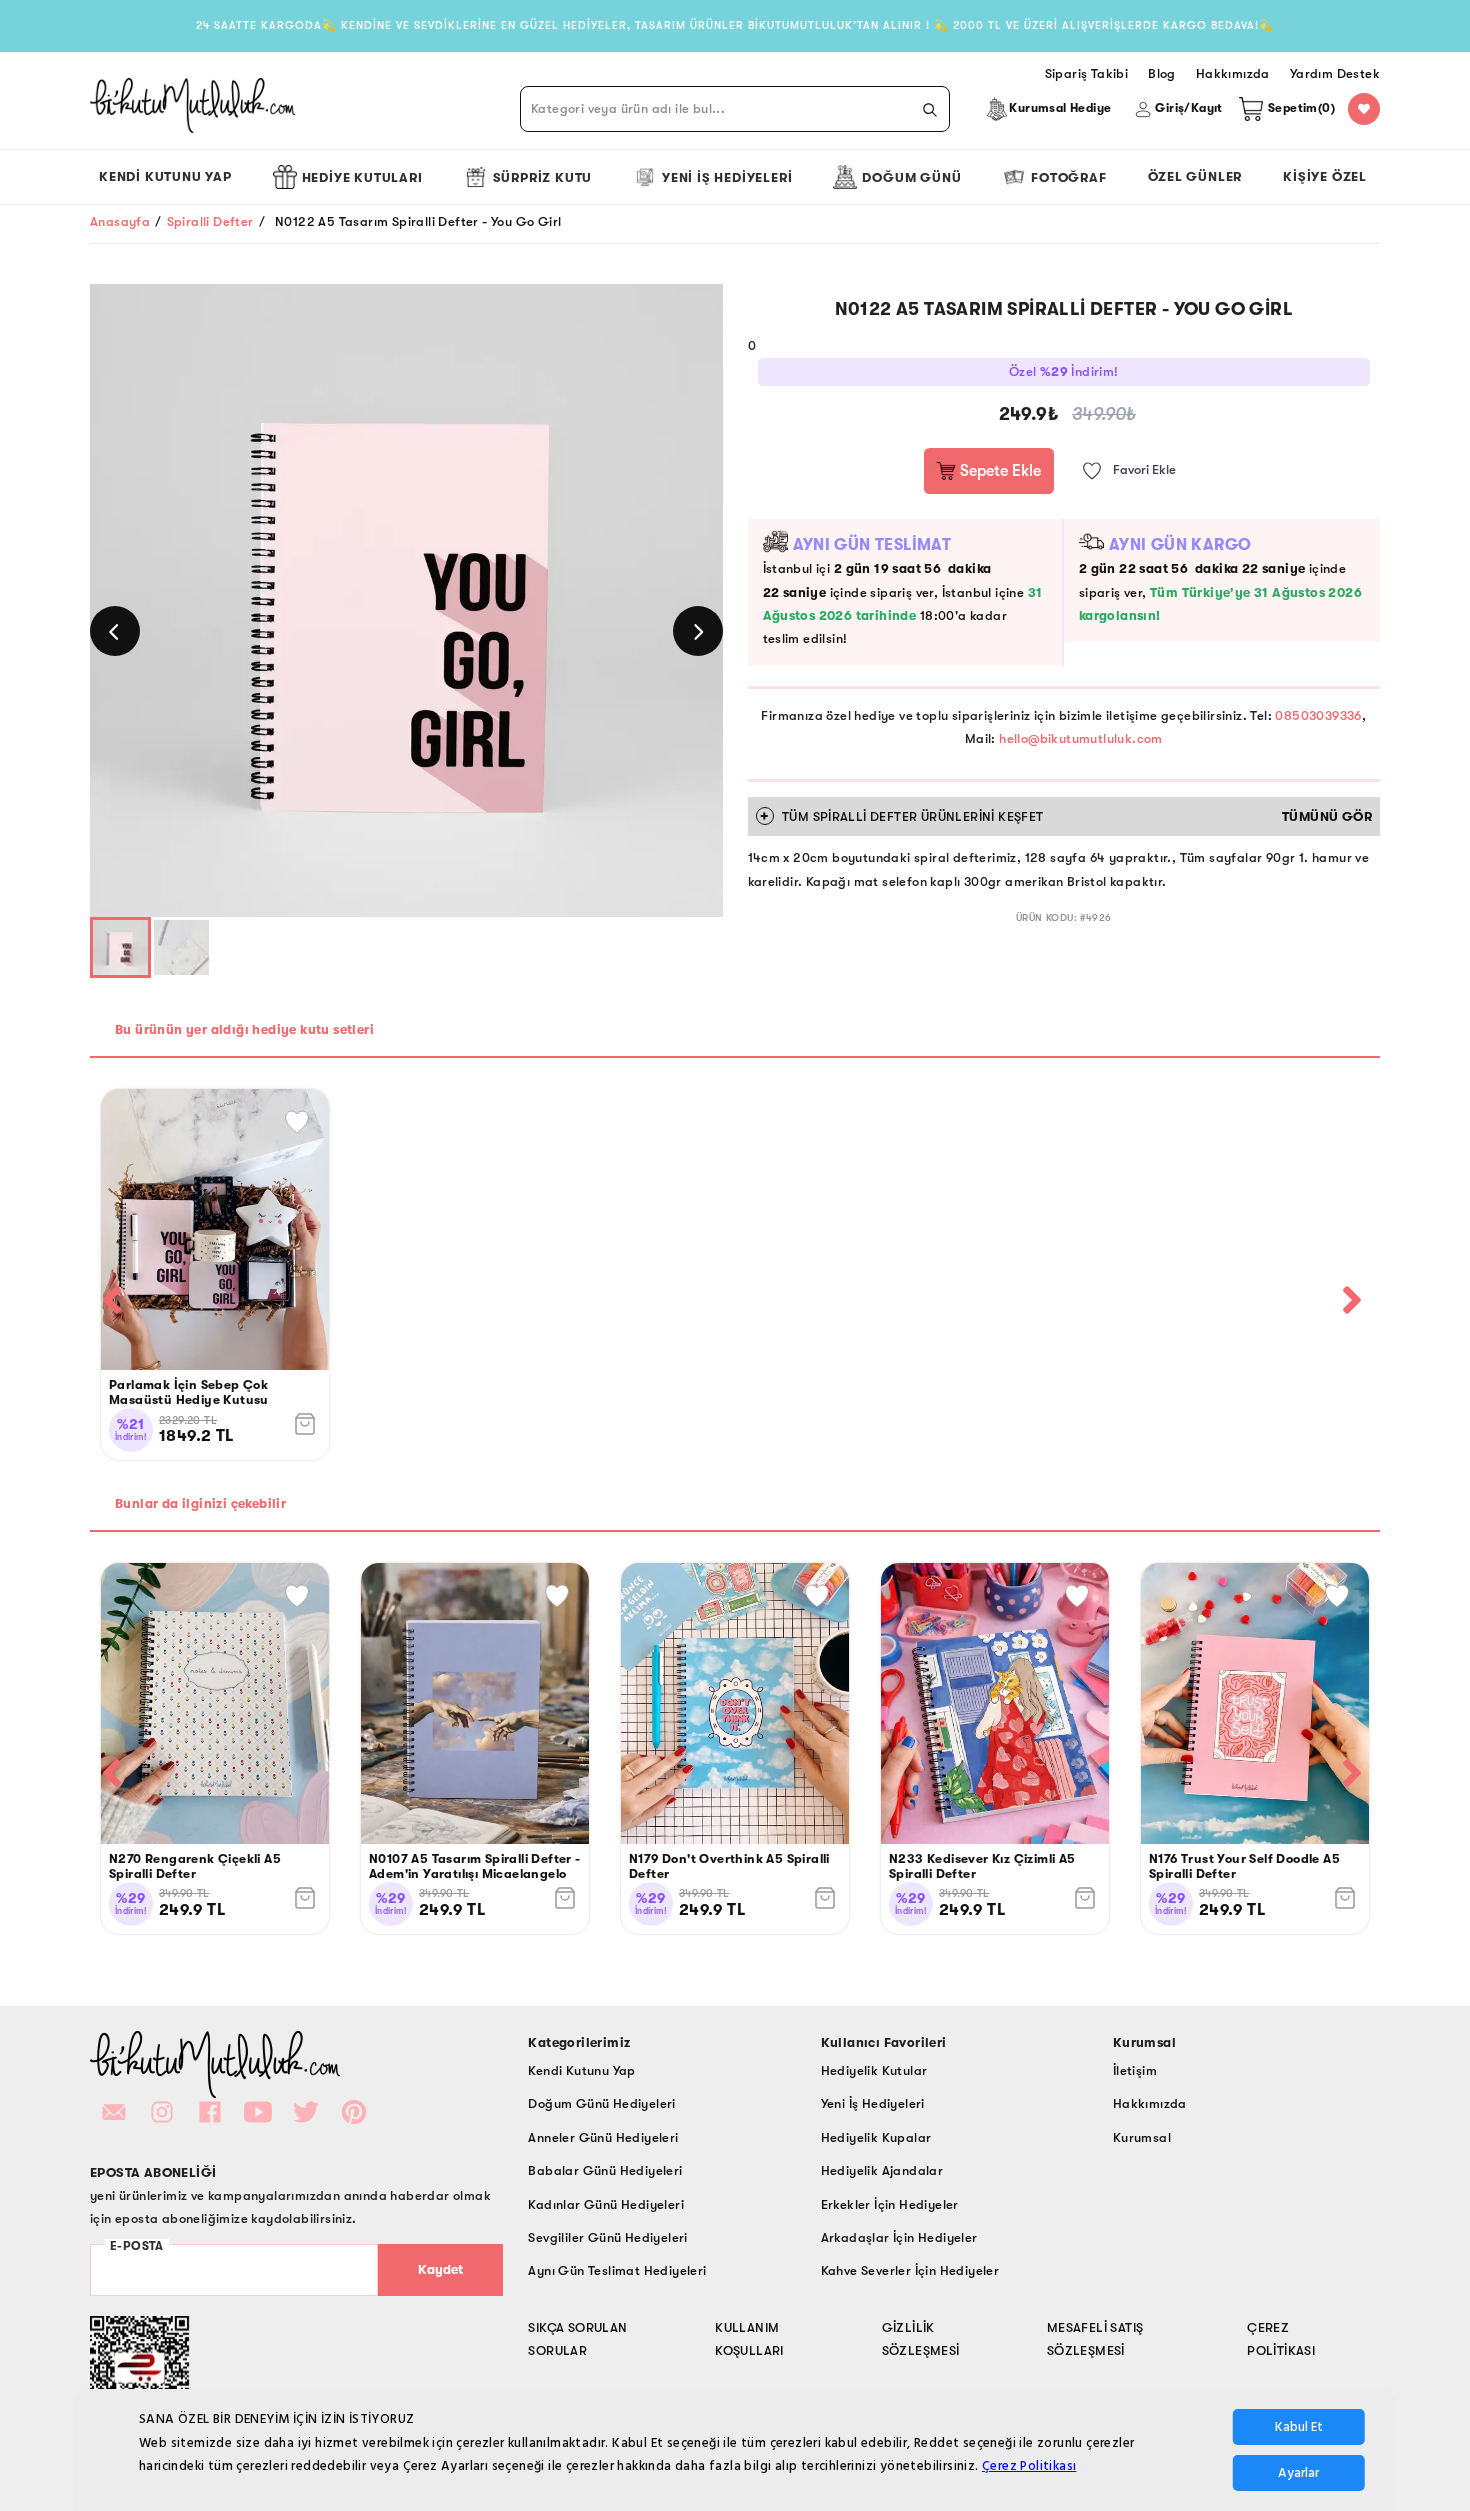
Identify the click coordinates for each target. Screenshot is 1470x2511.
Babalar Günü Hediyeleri (605, 2170)
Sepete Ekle (998, 471)
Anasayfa (120, 221)
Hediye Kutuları (362, 177)
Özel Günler (1195, 176)
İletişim (1135, 2070)
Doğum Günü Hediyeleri (601, 2103)
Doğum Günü (911, 177)
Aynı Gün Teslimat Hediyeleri (617, 2270)
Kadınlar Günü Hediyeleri (606, 2204)
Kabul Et (1299, 2427)
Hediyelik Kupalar (876, 2137)
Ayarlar (1298, 2473)
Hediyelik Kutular (874, 2070)
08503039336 (1318, 715)
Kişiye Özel (1325, 176)
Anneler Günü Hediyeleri (603, 2137)
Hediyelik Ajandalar (882, 2170)
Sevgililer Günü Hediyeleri (607, 2237)
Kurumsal (1142, 2137)
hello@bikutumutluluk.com (1081, 738)
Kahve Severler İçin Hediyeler (910, 2270)
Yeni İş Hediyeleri (727, 177)
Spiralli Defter (210, 221)
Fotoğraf (1068, 177)
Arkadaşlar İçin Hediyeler (899, 2237)
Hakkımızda (1150, 2103)
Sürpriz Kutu (543, 177)
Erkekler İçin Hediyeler (890, 2204)
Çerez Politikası (1029, 2466)
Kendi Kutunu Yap (165, 176)
